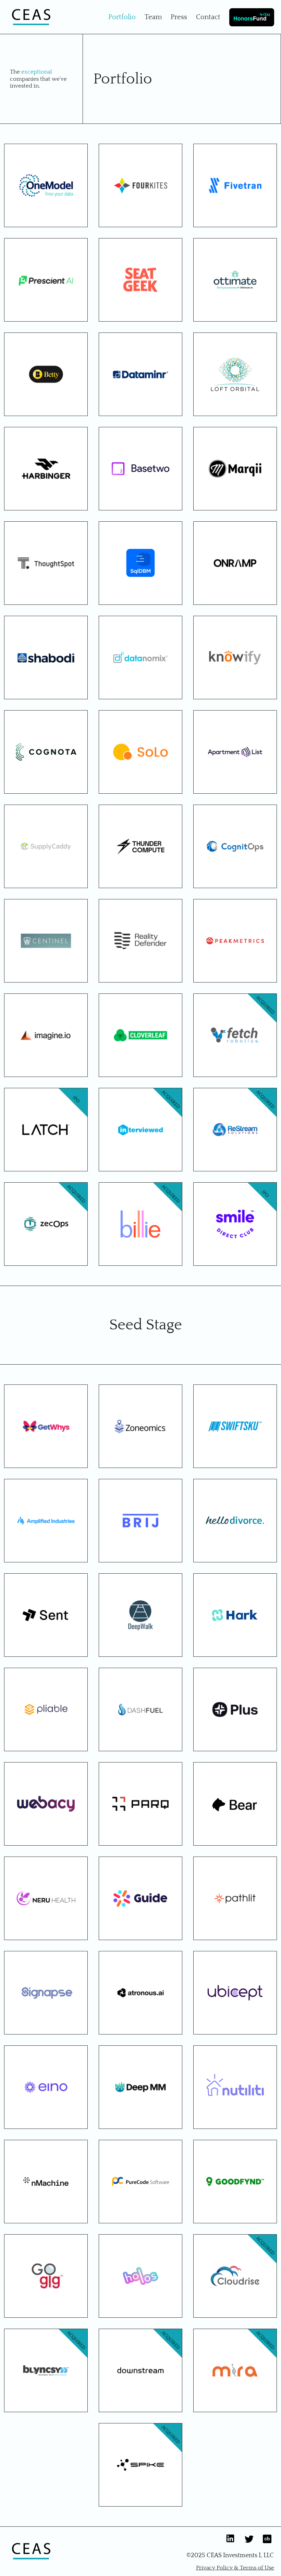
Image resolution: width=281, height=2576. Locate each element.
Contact (208, 17)
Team (153, 17)
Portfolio (122, 17)
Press (179, 17)
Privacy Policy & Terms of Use (235, 2568)
